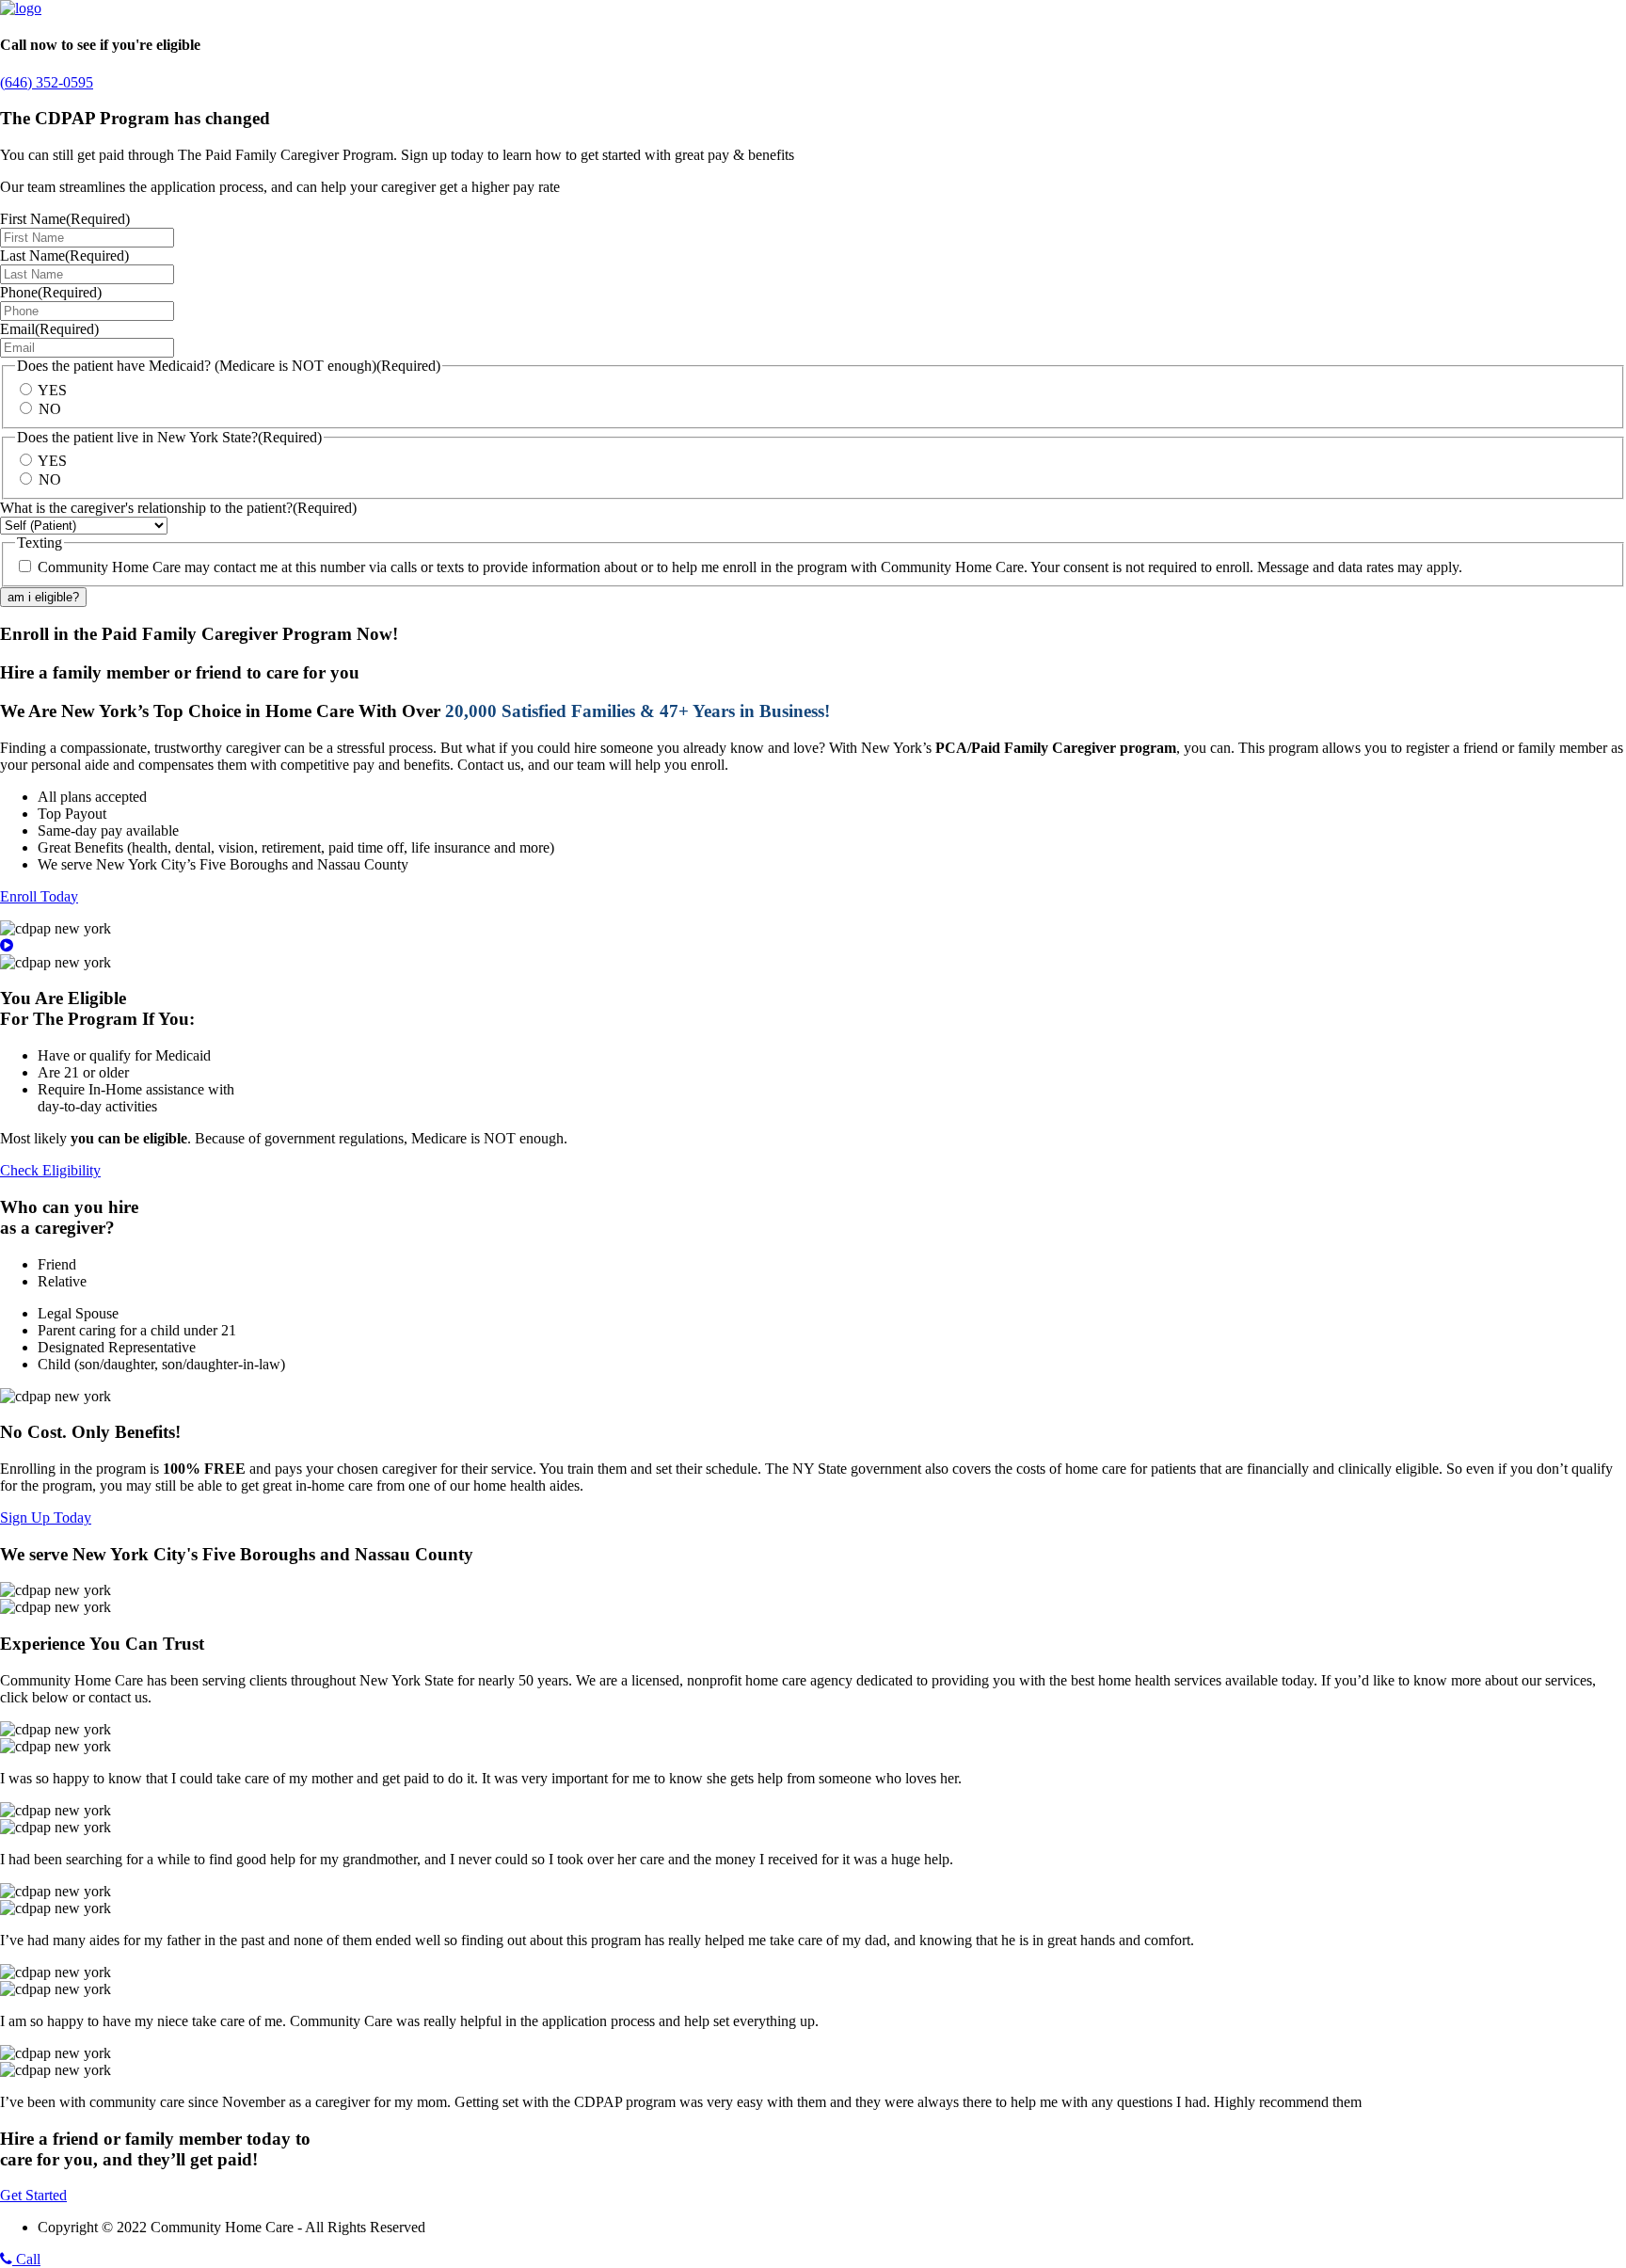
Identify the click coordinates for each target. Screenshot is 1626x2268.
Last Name (64, 256)
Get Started (33, 2195)
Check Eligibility (50, 1170)
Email (49, 329)
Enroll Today (39, 896)
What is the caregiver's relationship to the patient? (178, 508)
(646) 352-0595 (47, 82)
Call (26, 2259)
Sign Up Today (46, 1517)
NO (50, 409)
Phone (51, 292)
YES (52, 390)
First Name (65, 219)
